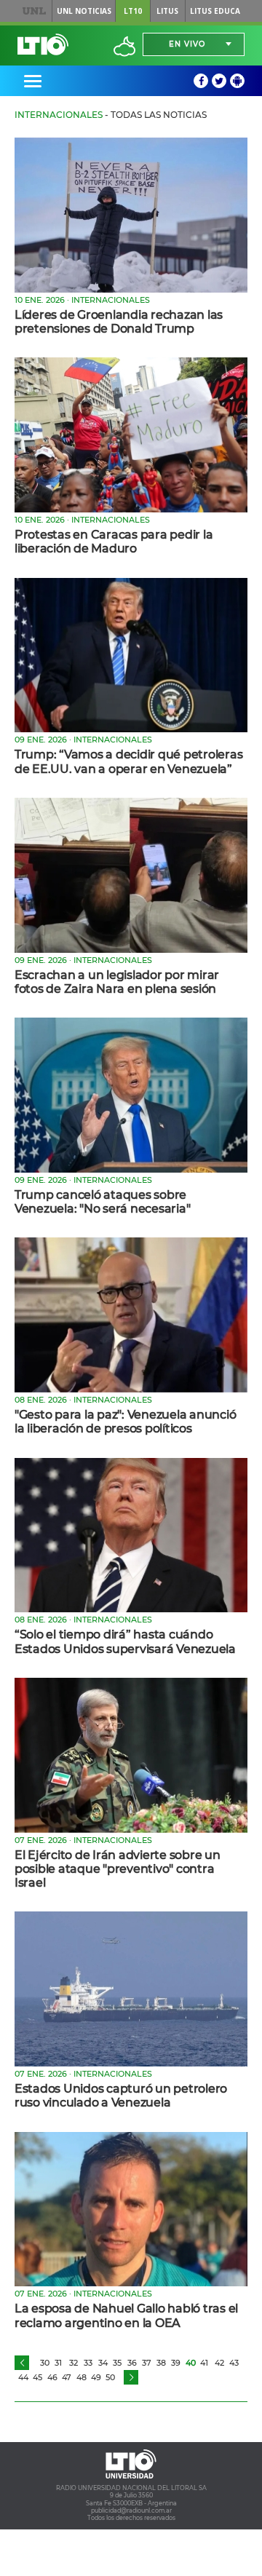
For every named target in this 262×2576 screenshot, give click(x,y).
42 (219, 2363)
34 (103, 2363)
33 (88, 2363)
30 (45, 2363)
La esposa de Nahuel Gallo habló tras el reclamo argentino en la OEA (126, 2315)
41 (204, 2363)
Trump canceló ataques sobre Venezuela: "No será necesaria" (102, 1202)
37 (147, 2363)
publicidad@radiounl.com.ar (131, 2510)
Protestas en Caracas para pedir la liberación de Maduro (114, 542)
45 (37, 2377)
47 (67, 2377)
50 (110, 2377)
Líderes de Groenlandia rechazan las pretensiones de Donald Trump (119, 322)
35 (117, 2363)
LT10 (133, 11)
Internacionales (59, 115)
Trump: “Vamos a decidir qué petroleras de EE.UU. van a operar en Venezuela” (128, 761)
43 (234, 2363)
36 (132, 2363)
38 (161, 2363)
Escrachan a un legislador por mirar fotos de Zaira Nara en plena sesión (117, 982)
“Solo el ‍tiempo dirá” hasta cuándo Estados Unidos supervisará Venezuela (125, 1641)
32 (74, 2363)
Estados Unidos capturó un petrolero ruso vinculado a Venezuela (121, 2096)
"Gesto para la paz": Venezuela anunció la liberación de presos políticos (125, 1422)
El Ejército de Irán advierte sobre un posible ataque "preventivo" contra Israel (118, 1869)
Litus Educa (215, 11)
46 (52, 2377)
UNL (35, 11)
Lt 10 (43, 44)
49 (96, 2377)
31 (58, 2363)
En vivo (187, 44)
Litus (167, 11)
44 (23, 2377)
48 (82, 2377)
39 (176, 2363)
